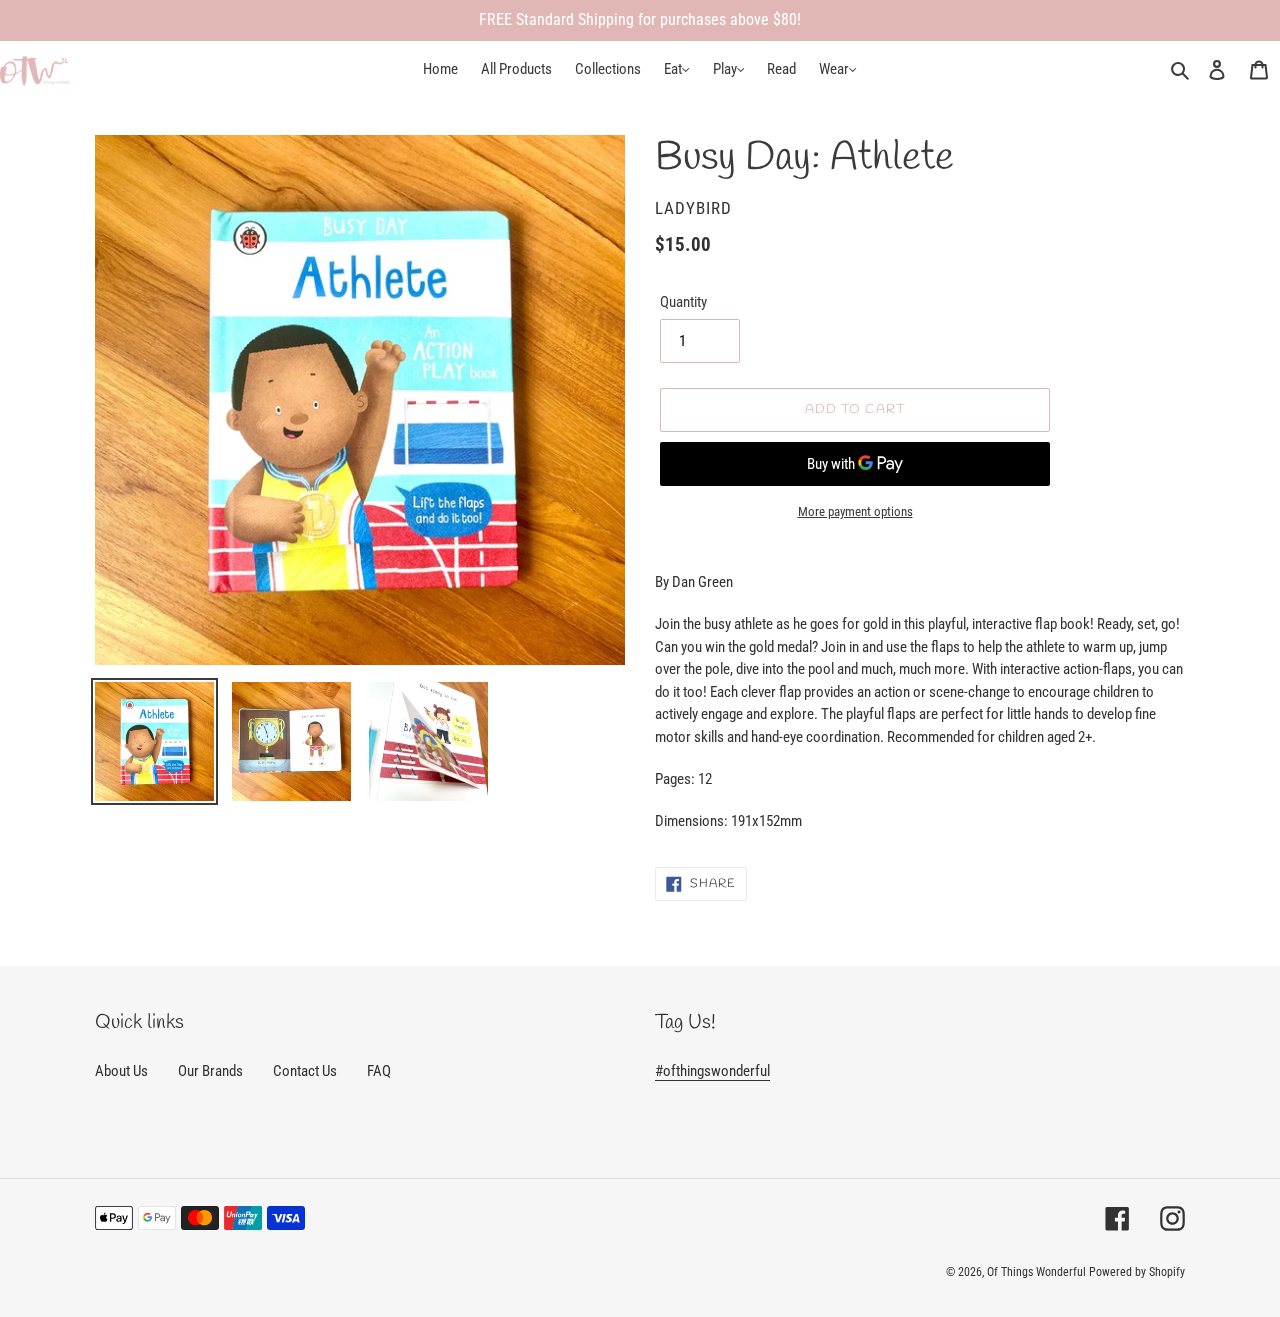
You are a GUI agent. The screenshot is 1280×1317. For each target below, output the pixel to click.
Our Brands (210, 1071)
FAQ (379, 1071)
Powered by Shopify (1137, 1272)
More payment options (855, 511)
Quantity (683, 302)
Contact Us (305, 1071)
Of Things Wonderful (1036, 1272)
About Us (121, 1071)
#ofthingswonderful (712, 1071)
